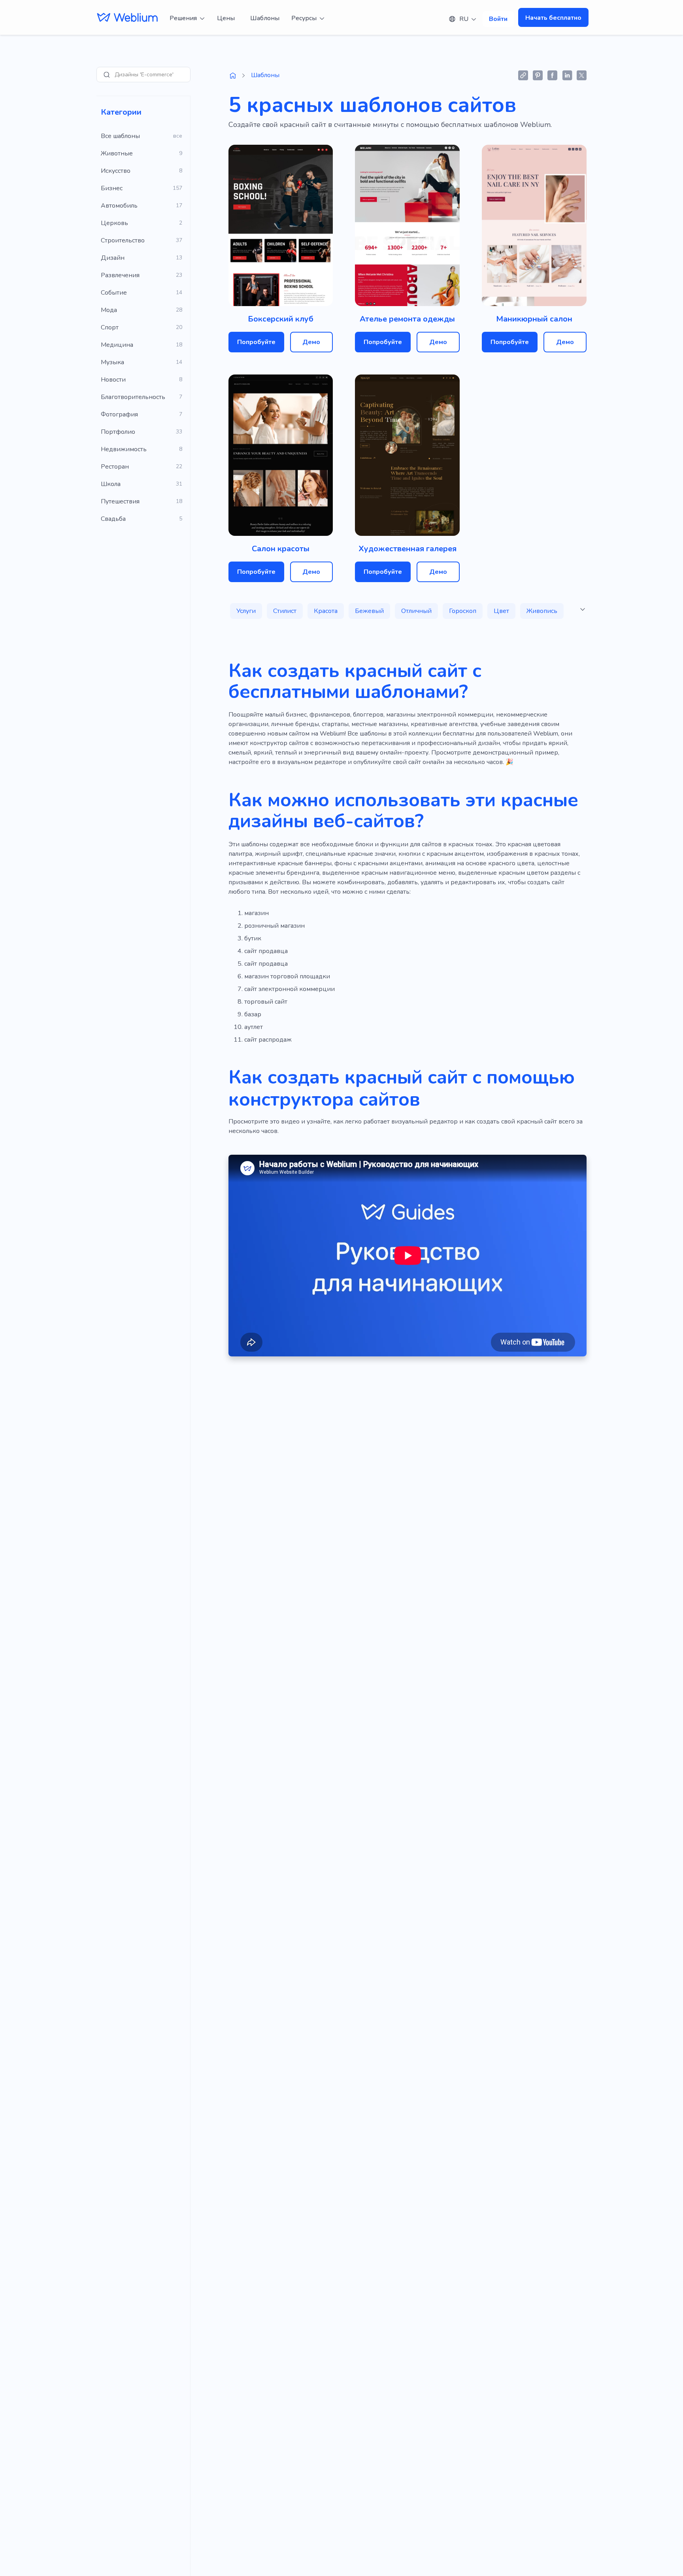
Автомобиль (119, 206)
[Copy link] (523, 75)
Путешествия (120, 501)
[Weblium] (127, 18)
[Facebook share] (552, 75)
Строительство (123, 240)
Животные (117, 153)
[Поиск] (107, 75)
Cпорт (110, 327)
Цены (226, 18)
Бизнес (112, 188)
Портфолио (118, 432)
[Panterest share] (538, 75)
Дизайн (113, 258)
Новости (113, 380)
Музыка (112, 362)
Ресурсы (304, 18)
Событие (114, 293)
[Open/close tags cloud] (583, 609)
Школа (111, 484)
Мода (109, 310)
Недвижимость (124, 449)
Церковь (114, 223)
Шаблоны (265, 18)
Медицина (117, 345)
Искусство (116, 171)
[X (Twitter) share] (582, 75)
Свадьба (113, 519)
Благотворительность (133, 397)
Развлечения (120, 275)
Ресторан (115, 467)
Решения (183, 18)
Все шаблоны (120, 136)
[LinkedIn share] (567, 75)
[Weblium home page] (233, 76)
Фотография (119, 414)
